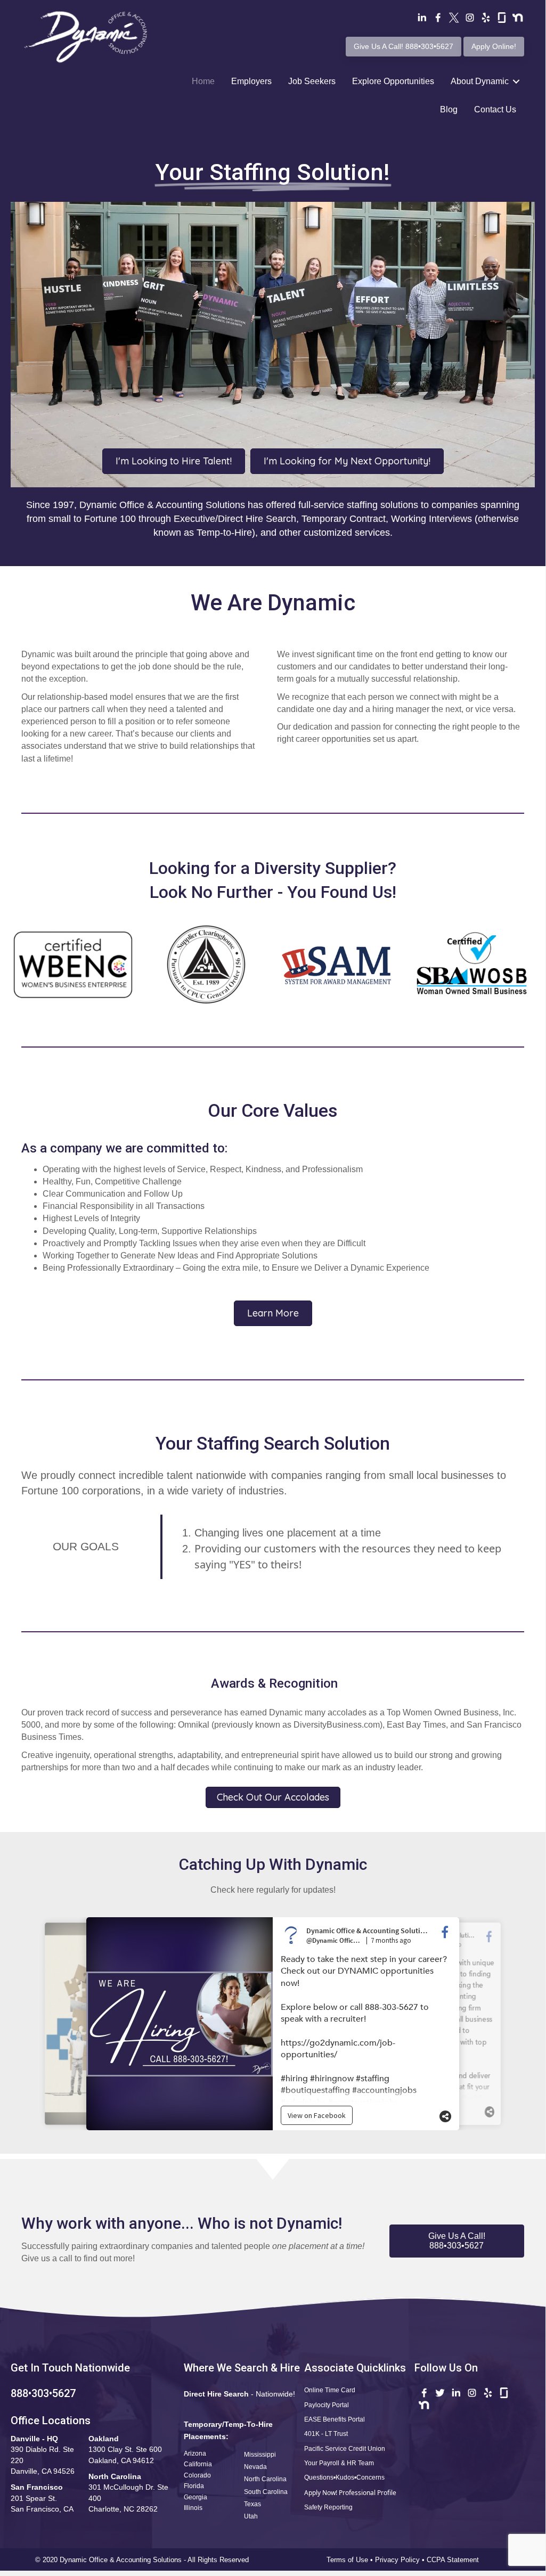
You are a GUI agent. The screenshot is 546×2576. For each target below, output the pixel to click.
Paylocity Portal (327, 2405)
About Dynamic (480, 81)
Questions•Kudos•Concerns (344, 2477)
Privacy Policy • (401, 2560)
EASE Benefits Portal (335, 2419)
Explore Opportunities (393, 81)
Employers (251, 81)
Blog (449, 109)
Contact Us (495, 109)
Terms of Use (347, 2560)
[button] (457, 2241)
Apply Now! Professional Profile (350, 2493)
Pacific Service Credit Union (345, 2449)
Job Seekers (312, 81)
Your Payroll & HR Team (339, 2463)
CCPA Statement (454, 2560)
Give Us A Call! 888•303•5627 (404, 46)
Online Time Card (330, 2390)
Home (203, 81)
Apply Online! (494, 46)
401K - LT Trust (326, 2434)
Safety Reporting (328, 2507)
